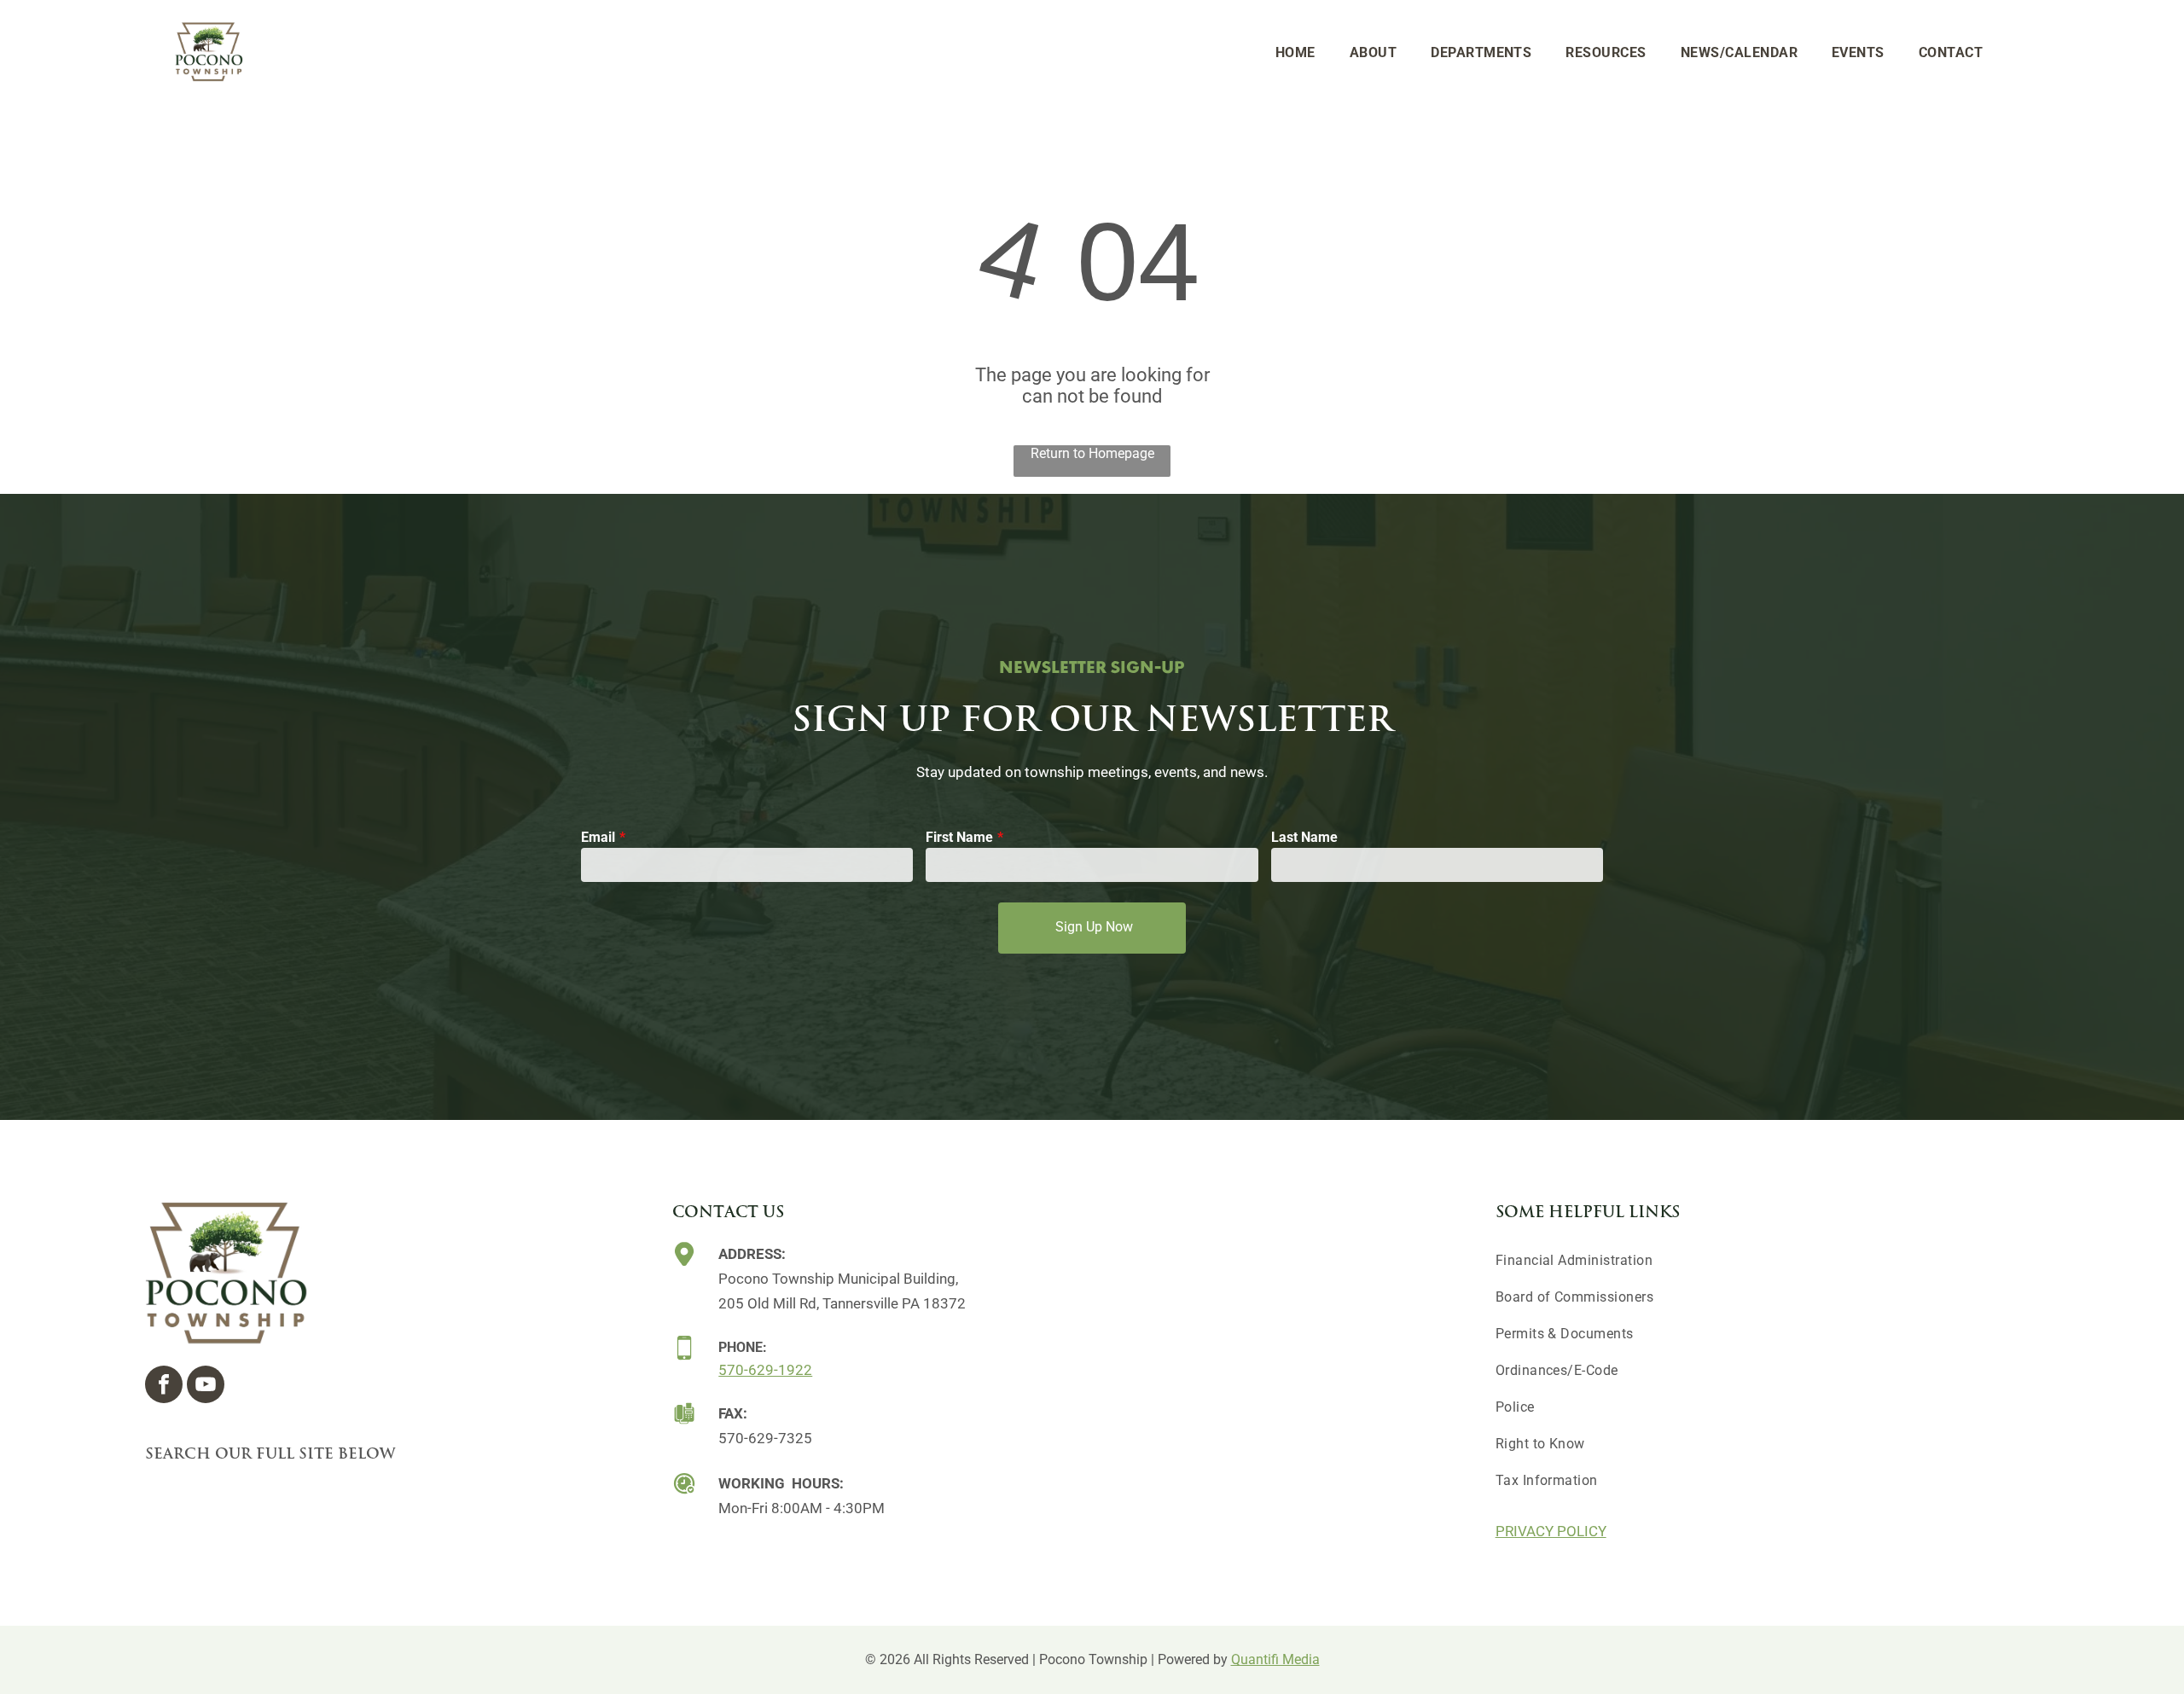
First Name (959, 837)
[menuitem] (1295, 52)
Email (598, 837)
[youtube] (206, 1387)
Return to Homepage (1092, 453)
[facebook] (164, 1387)
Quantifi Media (1275, 1659)
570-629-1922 (765, 1370)
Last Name (1304, 837)
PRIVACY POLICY (1551, 1531)
